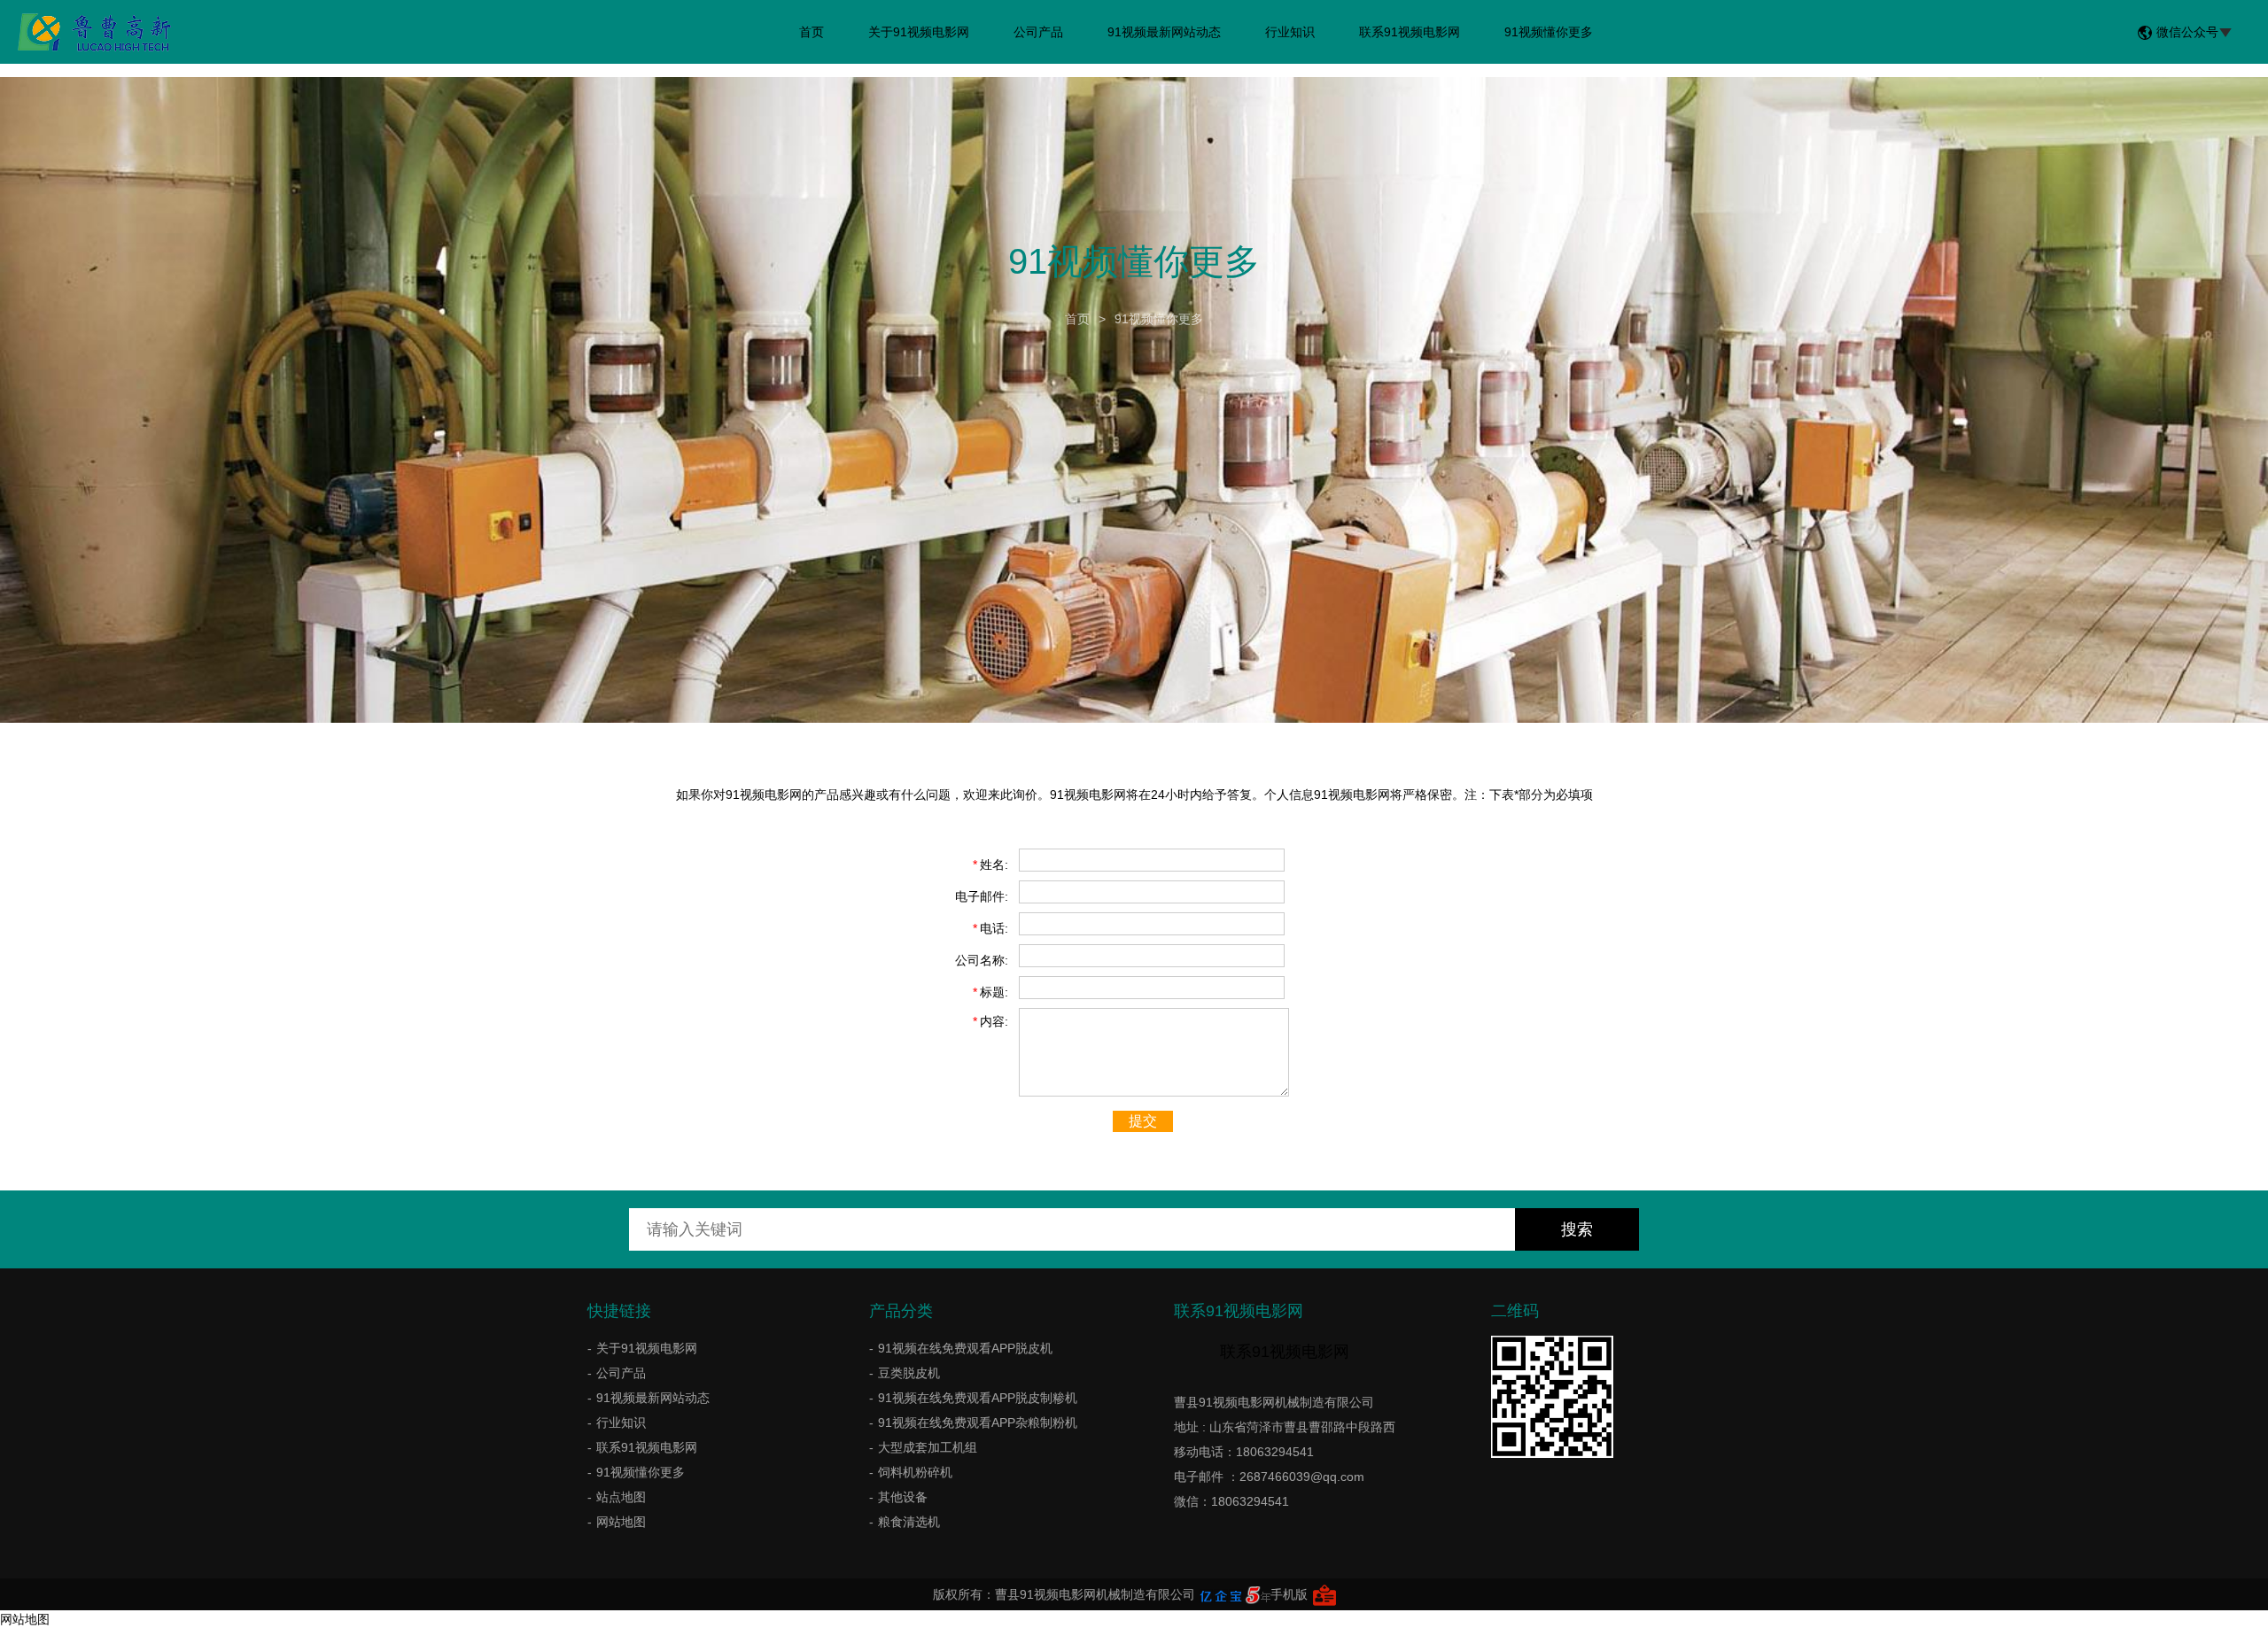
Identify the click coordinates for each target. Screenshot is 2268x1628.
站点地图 (621, 1497)
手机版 (1289, 1594)
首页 (812, 32)
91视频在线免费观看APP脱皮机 (965, 1348)
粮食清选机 (909, 1522)
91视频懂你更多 (1549, 32)
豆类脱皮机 (909, 1373)
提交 (1143, 1121)
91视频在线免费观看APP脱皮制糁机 (978, 1398)
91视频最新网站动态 (1164, 32)
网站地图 (621, 1522)
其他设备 (903, 1497)
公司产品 (1038, 32)
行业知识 (1290, 32)
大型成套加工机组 (928, 1447)
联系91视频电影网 (1410, 32)
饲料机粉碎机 (915, 1472)
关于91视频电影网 (919, 32)
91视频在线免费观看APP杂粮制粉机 (978, 1423)
